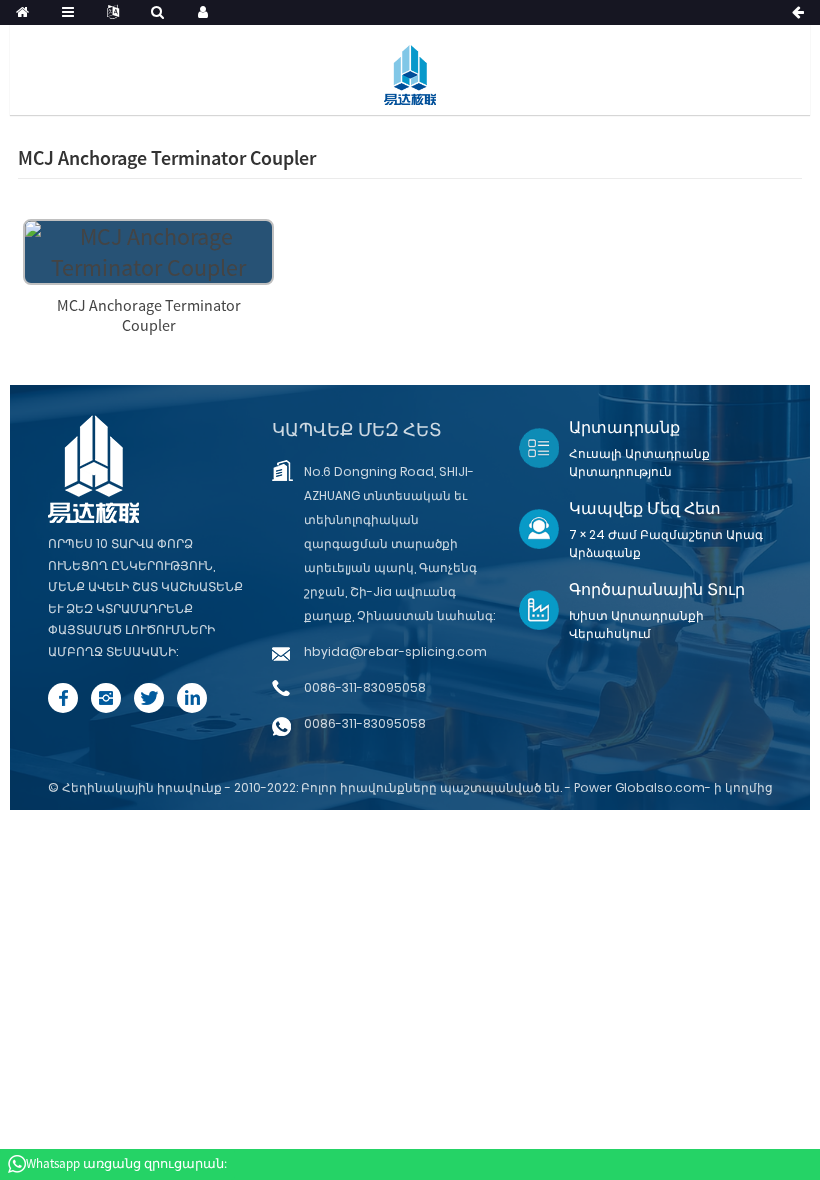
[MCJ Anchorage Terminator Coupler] (148, 249)
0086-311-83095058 (365, 687)
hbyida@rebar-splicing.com (395, 651)
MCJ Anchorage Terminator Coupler (149, 315)
